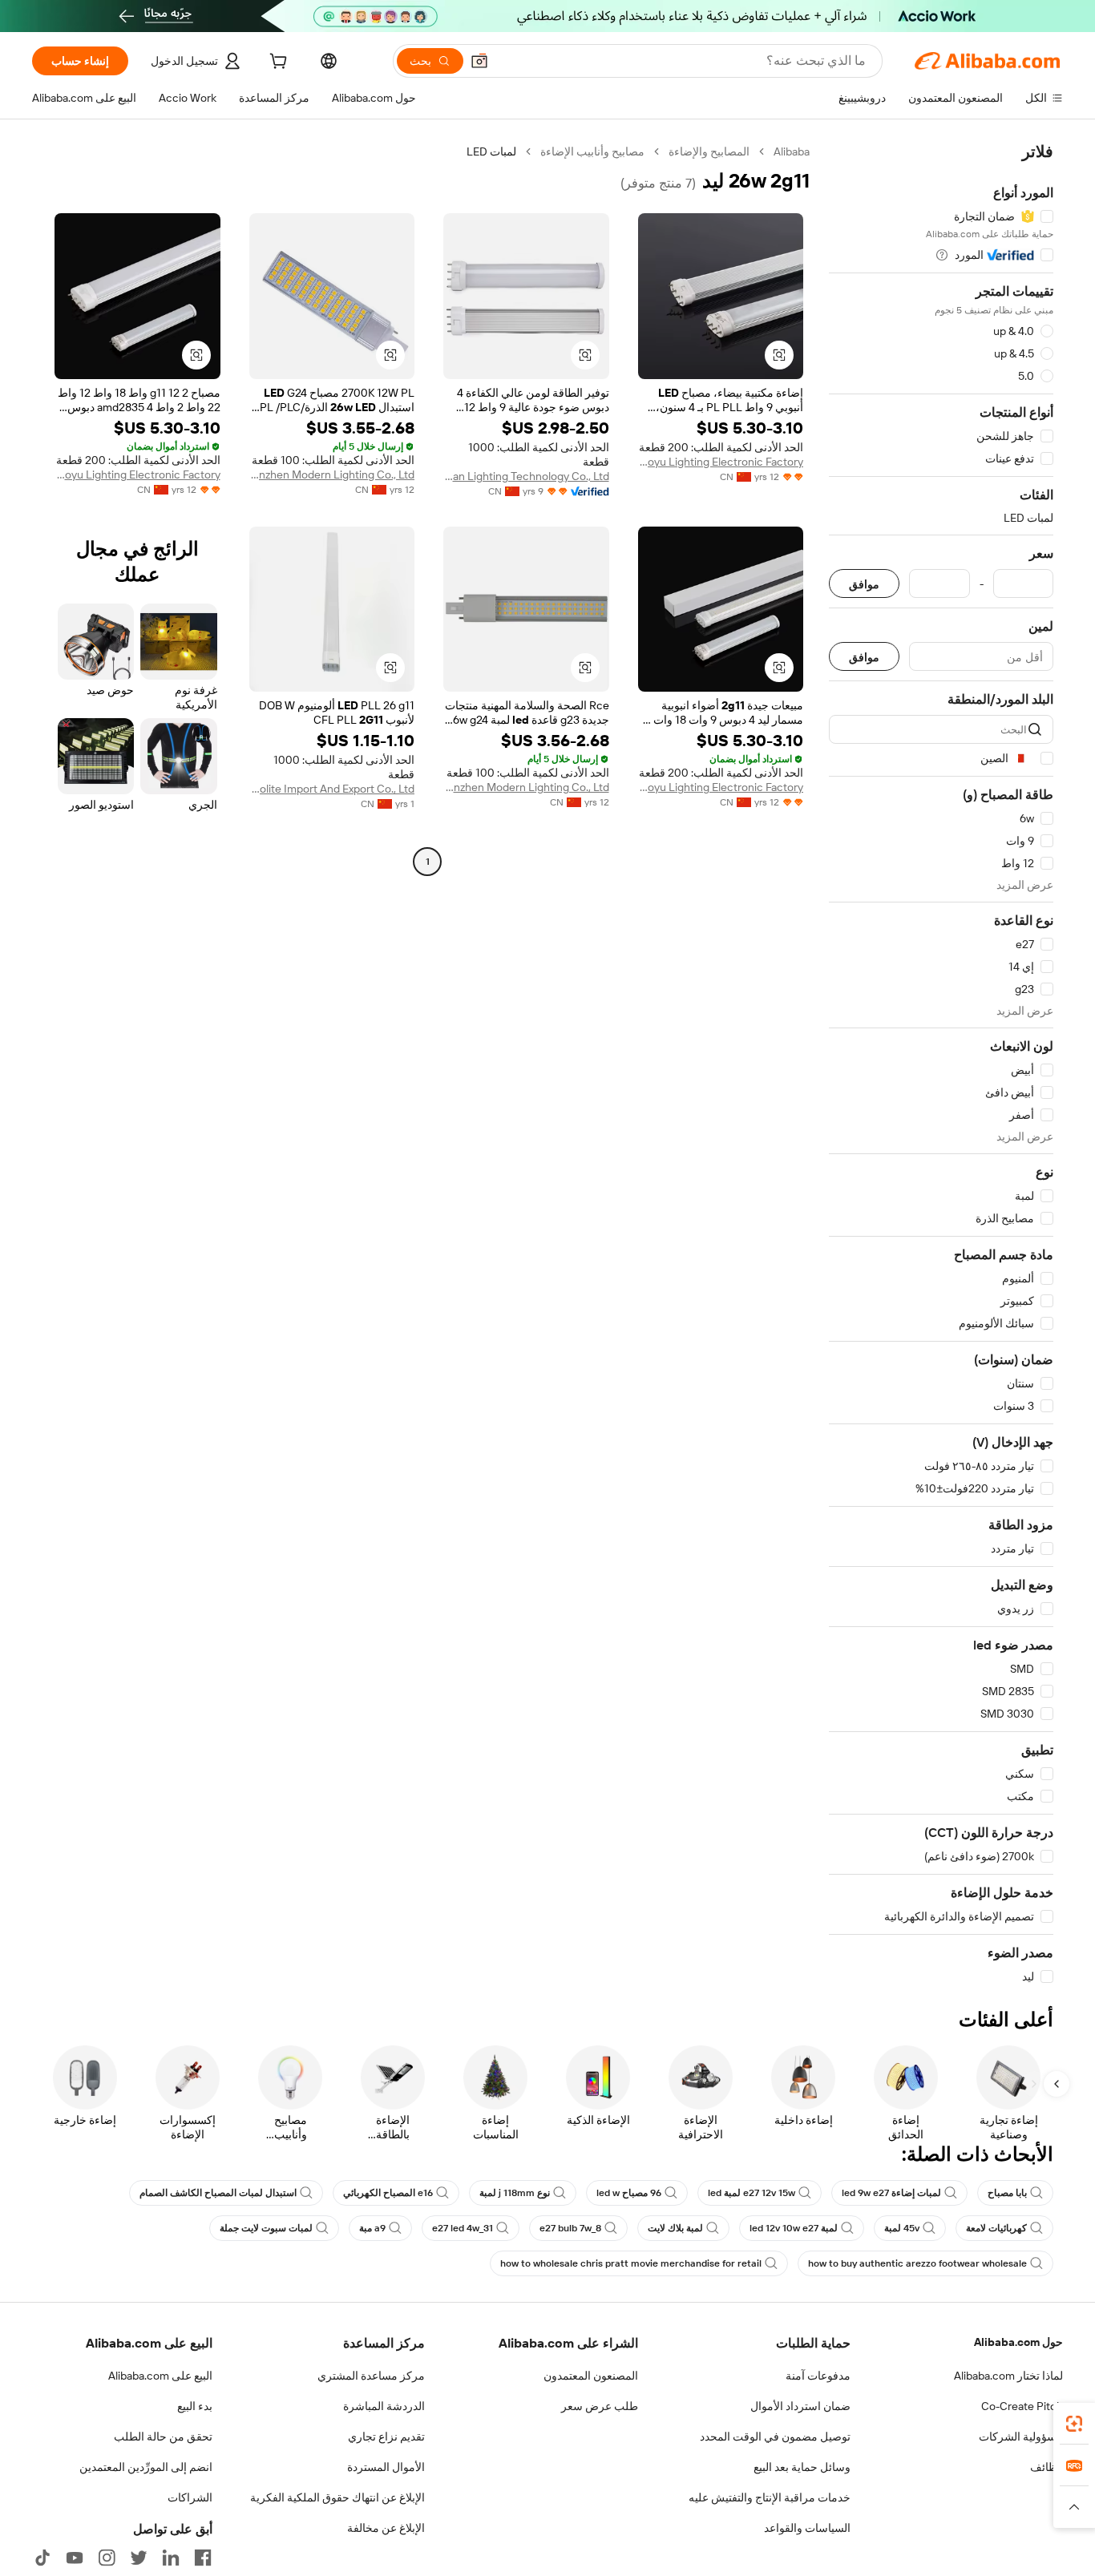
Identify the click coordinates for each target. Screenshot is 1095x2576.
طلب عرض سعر (600, 2406)
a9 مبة (372, 2228)
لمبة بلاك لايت (675, 2228)
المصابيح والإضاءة (709, 151)
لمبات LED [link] (491, 151)
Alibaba (792, 151)
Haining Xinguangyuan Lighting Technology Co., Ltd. (526, 476)
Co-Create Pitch (1022, 2406)
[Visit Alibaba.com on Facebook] (203, 2558)
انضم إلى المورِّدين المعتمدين (146, 2467)
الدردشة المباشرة (384, 2406)
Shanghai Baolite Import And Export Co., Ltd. (332, 789)
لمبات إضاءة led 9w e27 (891, 2193)
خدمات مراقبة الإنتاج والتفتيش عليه (770, 2497)
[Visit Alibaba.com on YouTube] (75, 2558)
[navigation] (941, 1064)
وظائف (1047, 2467)
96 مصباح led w (629, 2193)
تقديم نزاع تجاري (386, 2437)
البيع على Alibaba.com (160, 2376)
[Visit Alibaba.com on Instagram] (107, 2558)
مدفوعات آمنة (818, 2376)
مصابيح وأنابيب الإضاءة (592, 151)
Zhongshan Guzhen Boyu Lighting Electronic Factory (721, 462)
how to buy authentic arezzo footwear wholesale (917, 2263)
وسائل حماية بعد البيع (802, 2467)
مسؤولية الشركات (1021, 2437)
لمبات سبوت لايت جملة (266, 2228)
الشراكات (190, 2497)
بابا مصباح (1007, 2193)
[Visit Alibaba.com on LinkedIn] (171, 2558)
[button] (479, 61)
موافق (864, 584)
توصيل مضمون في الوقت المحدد (775, 2437)
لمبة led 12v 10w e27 (794, 2228)
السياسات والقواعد (807, 2528)
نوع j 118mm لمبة (515, 2193)
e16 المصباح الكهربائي (388, 2193)
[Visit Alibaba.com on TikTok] (42, 2558)
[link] (1074, 2424)
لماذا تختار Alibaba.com (1008, 2376)
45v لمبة (902, 2228)
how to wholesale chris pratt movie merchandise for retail (631, 2263)
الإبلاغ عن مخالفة (386, 2528)
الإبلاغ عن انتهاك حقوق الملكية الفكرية (337, 2497)
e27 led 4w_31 (463, 2228)
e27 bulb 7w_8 (570, 2228)
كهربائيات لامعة (996, 2228)
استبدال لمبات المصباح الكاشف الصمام (218, 2193)
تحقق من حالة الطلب (163, 2437)
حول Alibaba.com (1018, 2342)
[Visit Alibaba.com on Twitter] (139, 2558)
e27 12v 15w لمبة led (752, 2193)
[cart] (277, 63)
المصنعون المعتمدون (591, 2376)
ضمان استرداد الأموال (800, 2406)
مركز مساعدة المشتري (371, 2376)
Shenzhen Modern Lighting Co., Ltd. (332, 474)
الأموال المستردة (386, 2467)
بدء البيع (195, 2406)
